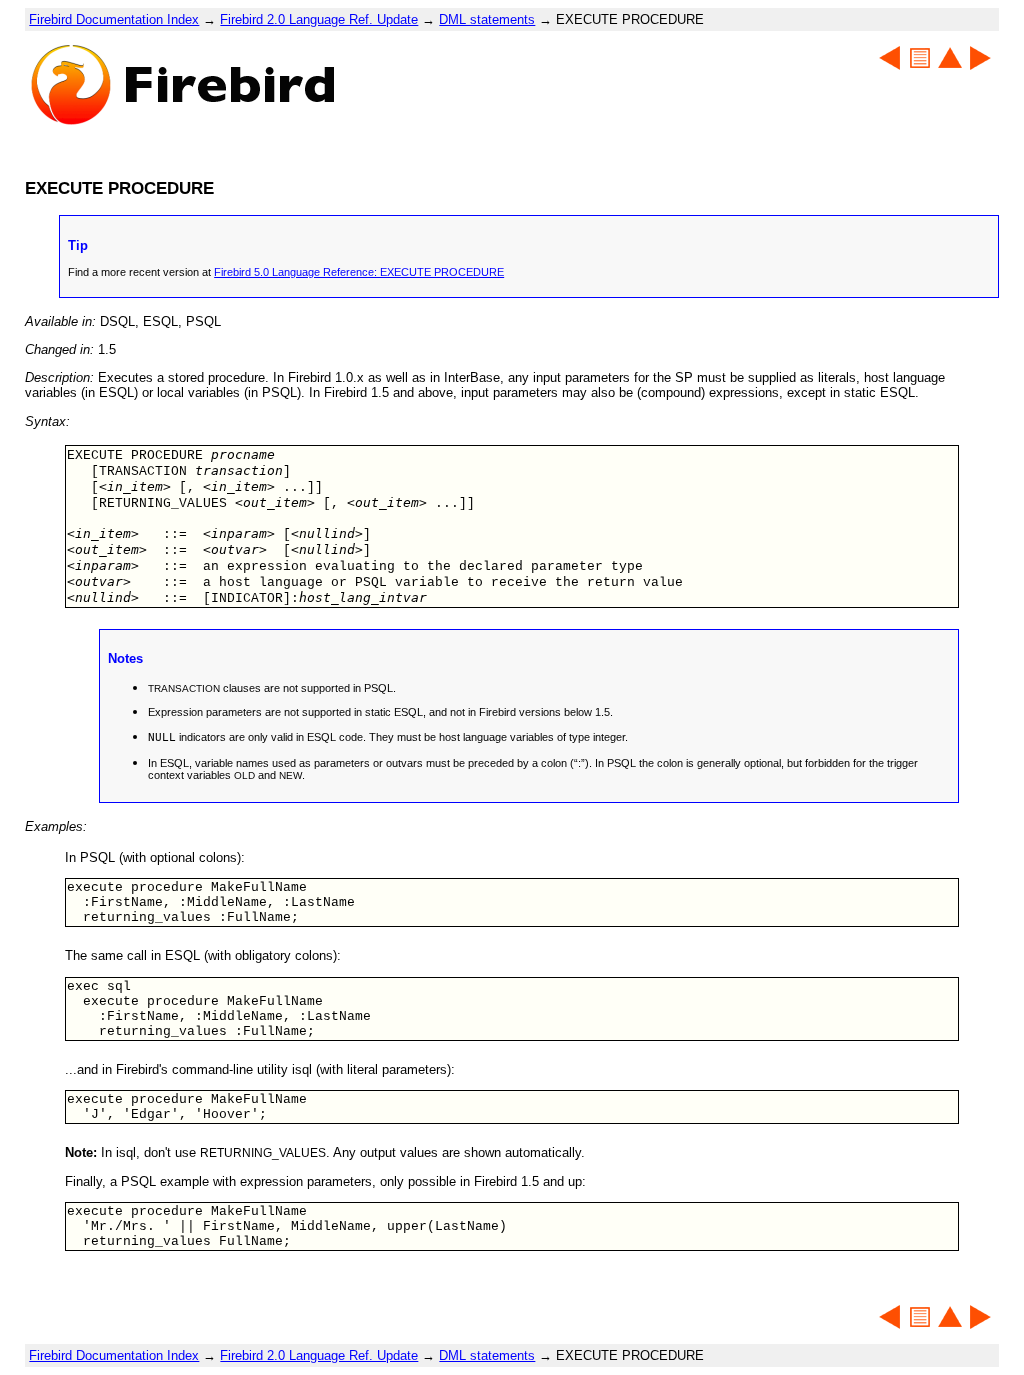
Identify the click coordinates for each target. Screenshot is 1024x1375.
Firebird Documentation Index (114, 19)
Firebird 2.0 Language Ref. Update (319, 19)
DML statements (487, 19)
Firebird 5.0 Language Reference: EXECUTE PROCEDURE (359, 272)
